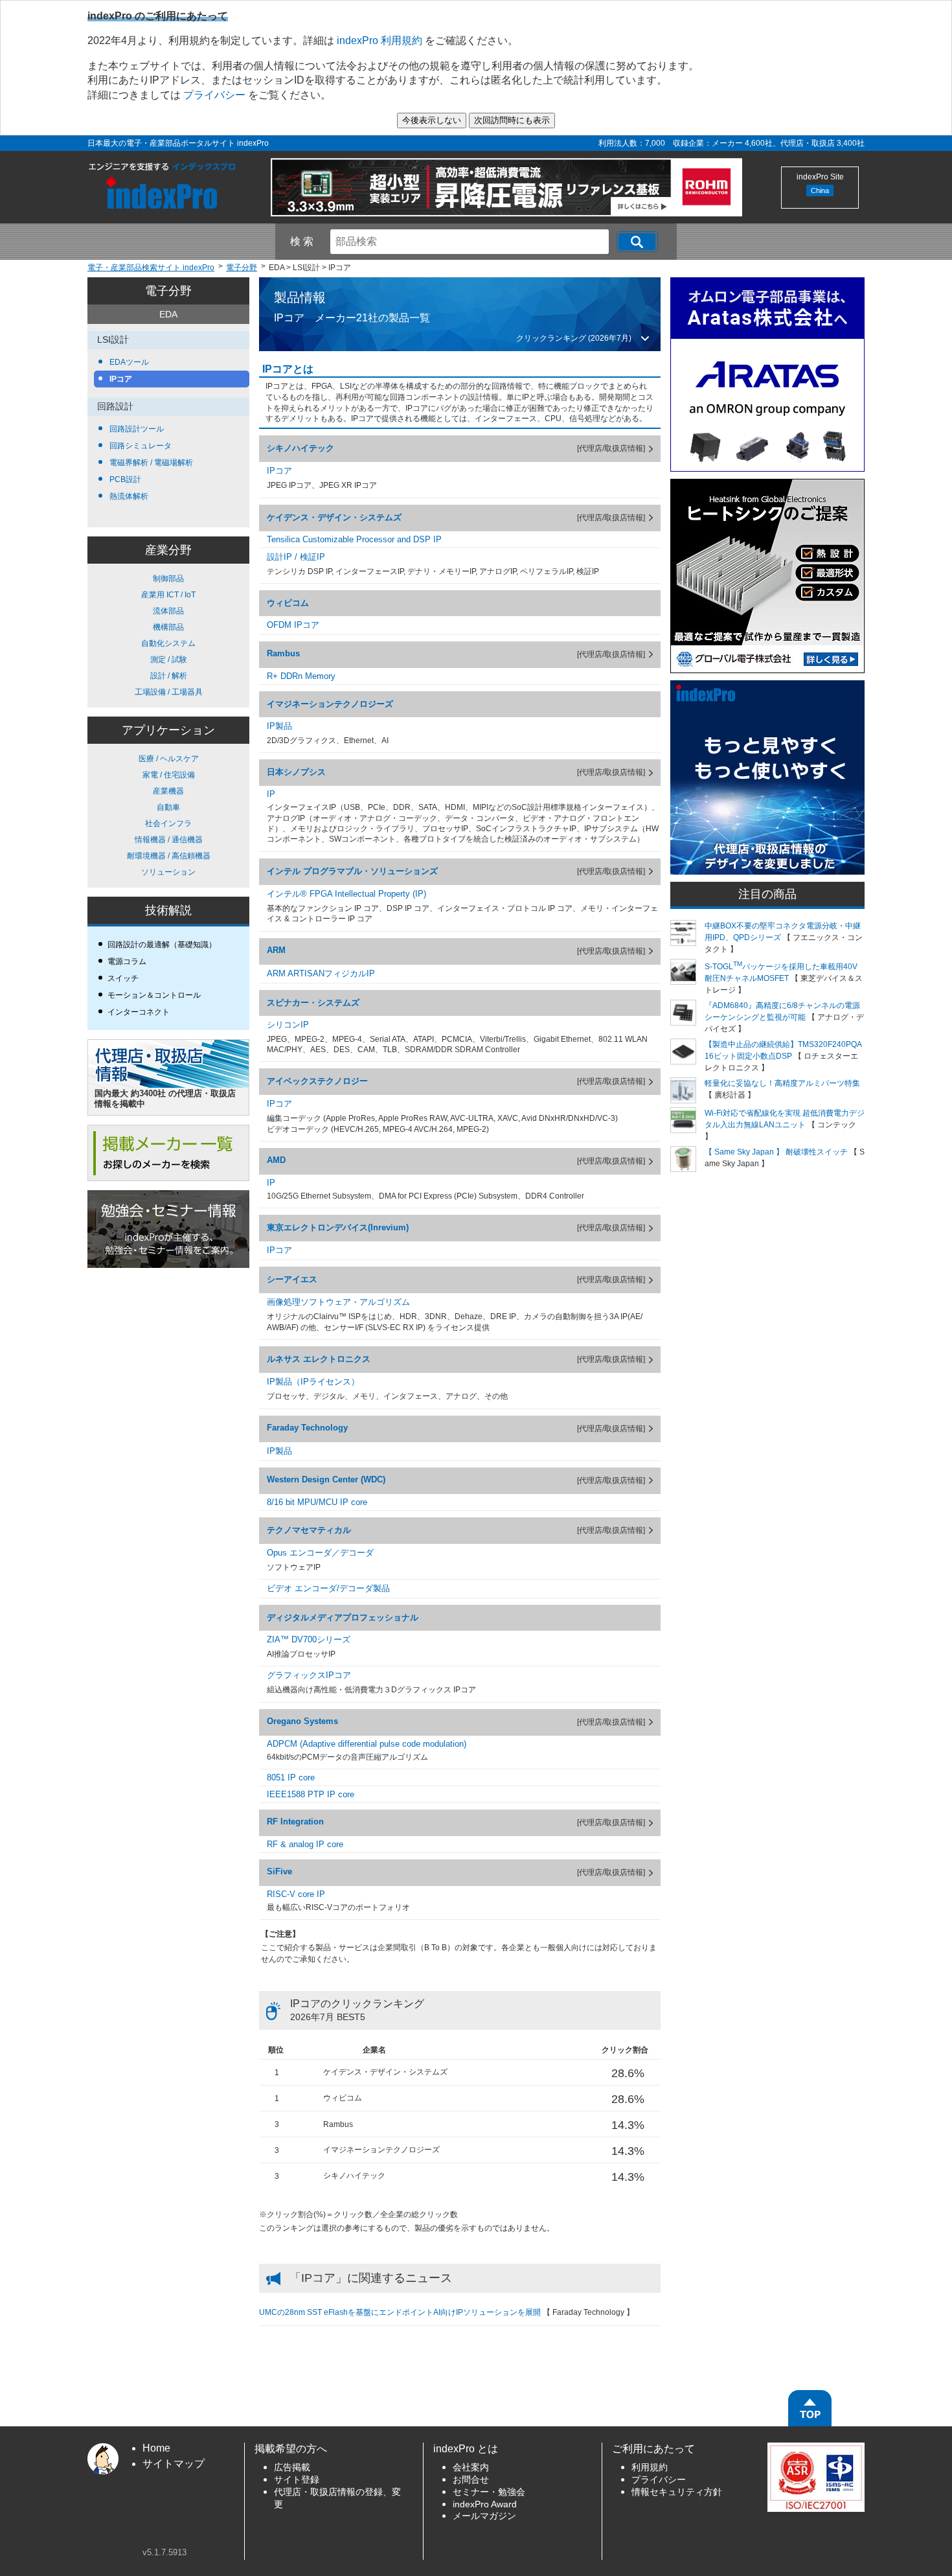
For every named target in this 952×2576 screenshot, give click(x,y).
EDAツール (128, 362)
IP (271, 794)
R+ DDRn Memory (301, 676)
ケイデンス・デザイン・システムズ (334, 517)
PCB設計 (124, 479)
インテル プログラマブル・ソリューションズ (352, 871)
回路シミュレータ (140, 446)
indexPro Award (485, 2504)
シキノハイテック (300, 448)
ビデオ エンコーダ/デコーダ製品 (328, 1588)
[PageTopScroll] (810, 2408)
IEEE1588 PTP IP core (311, 1794)
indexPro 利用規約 (380, 40)
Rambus (283, 653)
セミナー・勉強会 (489, 2492)
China (820, 190)
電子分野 (168, 291)
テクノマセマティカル (309, 1530)
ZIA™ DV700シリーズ (309, 1639)
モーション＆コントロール (154, 995)
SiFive (279, 1871)
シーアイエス (292, 1279)
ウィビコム (288, 603)
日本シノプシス (296, 772)
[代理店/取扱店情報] (611, 448)
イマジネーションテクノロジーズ (330, 704)
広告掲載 (292, 2467)
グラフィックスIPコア (309, 1675)
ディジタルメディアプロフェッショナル (343, 1617)
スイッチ (123, 978)
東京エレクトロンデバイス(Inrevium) (338, 1227)
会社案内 (471, 2467)
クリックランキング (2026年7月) (574, 338)
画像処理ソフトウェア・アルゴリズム (338, 1302)
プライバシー (214, 95)
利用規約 (650, 2467)
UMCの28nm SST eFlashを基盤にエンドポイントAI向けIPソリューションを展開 (400, 2312)
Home (156, 2448)
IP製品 (279, 726)
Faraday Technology (307, 1428)
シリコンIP (288, 1025)
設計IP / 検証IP (296, 557)
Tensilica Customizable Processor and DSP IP (354, 539)
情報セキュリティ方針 (677, 2492)
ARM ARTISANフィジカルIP (321, 973)
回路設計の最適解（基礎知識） (162, 945)
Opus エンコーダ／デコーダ (320, 1553)
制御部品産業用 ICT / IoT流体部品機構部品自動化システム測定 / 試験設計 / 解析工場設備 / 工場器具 (169, 635)
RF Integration (295, 1822)
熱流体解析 (128, 496)
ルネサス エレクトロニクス (319, 1359)
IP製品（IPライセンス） (313, 1382)
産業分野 (168, 550)
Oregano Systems (302, 1721)
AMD (276, 1160)
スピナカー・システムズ (313, 1003)
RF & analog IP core (305, 1844)
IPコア (120, 379)
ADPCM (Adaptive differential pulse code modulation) (367, 1744)
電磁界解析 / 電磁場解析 (150, 463)
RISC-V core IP (296, 1894)
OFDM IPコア (293, 625)
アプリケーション (168, 730)
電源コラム (127, 961)
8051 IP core (291, 1777)
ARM (276, 950)
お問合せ (471, 2480)
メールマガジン (484, 2516)
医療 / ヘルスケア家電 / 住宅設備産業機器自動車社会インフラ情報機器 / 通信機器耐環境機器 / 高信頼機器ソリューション (169, 815)
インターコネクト (139, 1012)
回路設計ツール (136, 429)
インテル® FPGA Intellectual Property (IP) (346, 894)
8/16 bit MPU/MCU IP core (317, 1502)
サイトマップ (174, 2464)
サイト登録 (297, 2480)
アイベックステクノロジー (317, 1081)
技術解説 (168, 910)
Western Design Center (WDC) (326, 1479)
